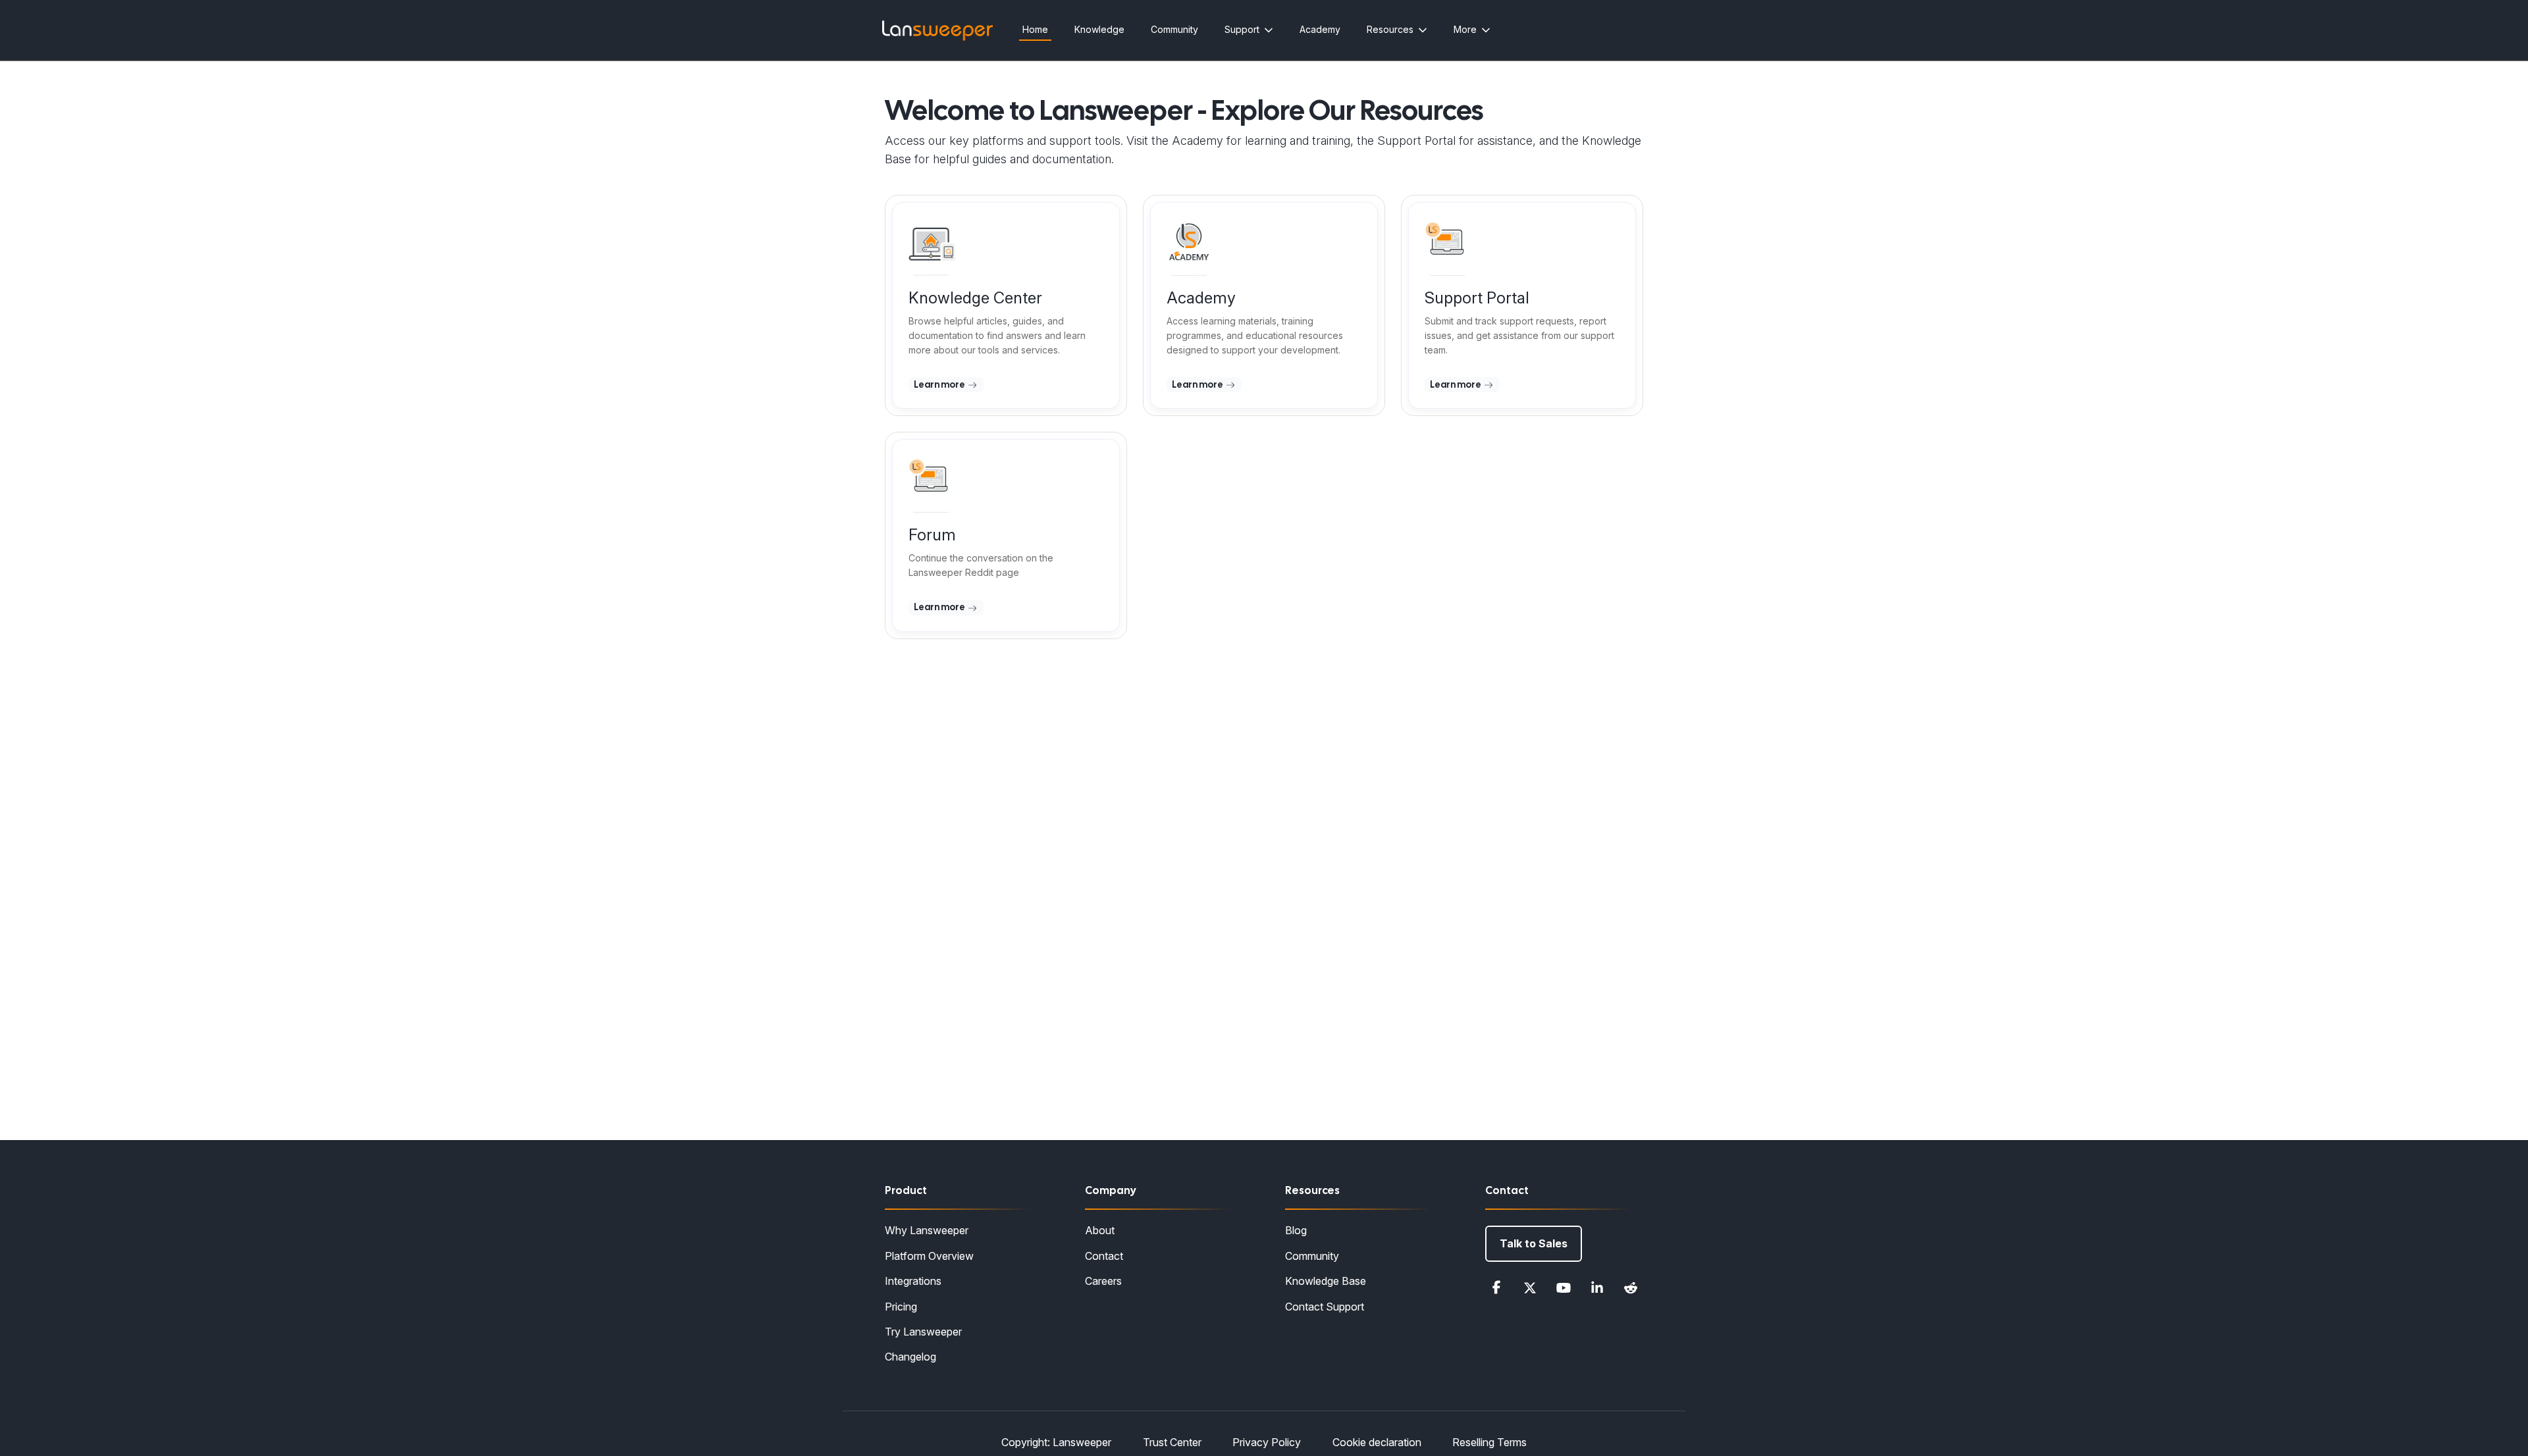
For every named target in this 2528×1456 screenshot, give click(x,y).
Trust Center (1172, 1442)
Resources (1390, 29)
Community (1174, 29)
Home (1035, 29)
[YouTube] (1564, 1287)
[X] (1530, 1287)
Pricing (901, 1307)
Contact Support (1325, 1307)
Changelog (910, 1357)
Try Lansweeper (923, 1332)
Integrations (913, 1281)
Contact (1104, 1256)
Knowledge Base (1326, 1281)
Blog (1296, 1230)
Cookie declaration (1377, 1442)
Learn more (940, 384)
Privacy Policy (1267, 1442)
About (1100, 1230)
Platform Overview (929, 1256)
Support (1242, 29)
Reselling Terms (1489, 1442)
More (1465, 29)
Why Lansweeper (927, 1230)
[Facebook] (1496, 1287)
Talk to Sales (1534, 1243)
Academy (1320, 29)
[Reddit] (1631, 1287)
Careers (1103, 1281)
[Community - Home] (937, 31)
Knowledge (1099, 29)
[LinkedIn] (1597, 1287)
